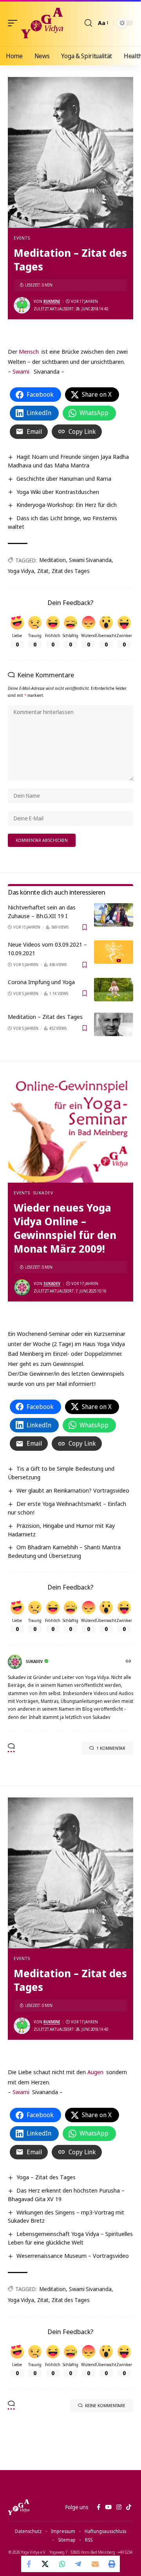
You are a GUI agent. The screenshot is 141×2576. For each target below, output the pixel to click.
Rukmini (52, 301)
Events (22, 238)
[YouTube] (108, 2507)
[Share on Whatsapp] (62, 2564)
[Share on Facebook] (29, 2564)
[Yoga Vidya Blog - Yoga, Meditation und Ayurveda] (42, 23)
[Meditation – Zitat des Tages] (114, 1024)
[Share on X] (46, 2564)
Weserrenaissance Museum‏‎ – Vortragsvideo (73, 2256)
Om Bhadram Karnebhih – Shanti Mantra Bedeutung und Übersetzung (64, 1551)
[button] (14, 23)
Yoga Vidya (21, 571)
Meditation (53, 560)
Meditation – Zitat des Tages (45, 1017)
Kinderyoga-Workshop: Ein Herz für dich (67, 505)
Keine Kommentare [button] (105, 2405)
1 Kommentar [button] (111, 1748)
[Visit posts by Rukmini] (22, 305)
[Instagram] (119, 2507)
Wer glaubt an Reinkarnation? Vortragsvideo (73, 1490)
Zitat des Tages (71, 571)
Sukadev (43, 1193)
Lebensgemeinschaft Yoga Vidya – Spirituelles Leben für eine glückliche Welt (70, 2238)
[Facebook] (99, 2507)
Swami (21, 371)
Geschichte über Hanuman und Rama (64, 478)
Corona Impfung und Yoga (41, 982)
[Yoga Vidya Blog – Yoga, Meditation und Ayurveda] (19, 2507)
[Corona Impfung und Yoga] (114, 990)
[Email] (95, 2564)
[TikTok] (129, 2507)
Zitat (43, 571)
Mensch (29, 351)
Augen (95, 2072)
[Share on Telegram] (79, 2564)
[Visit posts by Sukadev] (22, 1287)
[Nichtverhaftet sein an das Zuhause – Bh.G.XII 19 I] (114, 915)
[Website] (129, 1662)
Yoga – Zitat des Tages (46, 2177)
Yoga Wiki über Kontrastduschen (58, 492)
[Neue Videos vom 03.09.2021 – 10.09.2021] (114, 952)
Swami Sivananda (90, 560)
